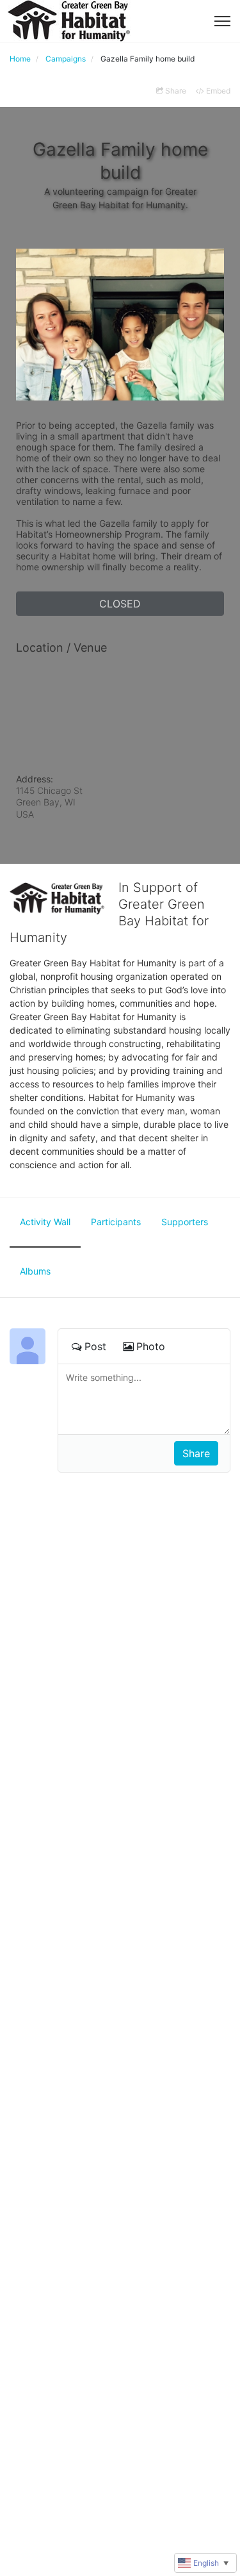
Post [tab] (95, 1346)
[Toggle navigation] (222, 21)
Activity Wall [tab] (45, 1222)
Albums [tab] (35, 1271)
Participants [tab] (116, 1222)
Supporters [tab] (185, 1222)
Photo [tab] (151, 1346)
